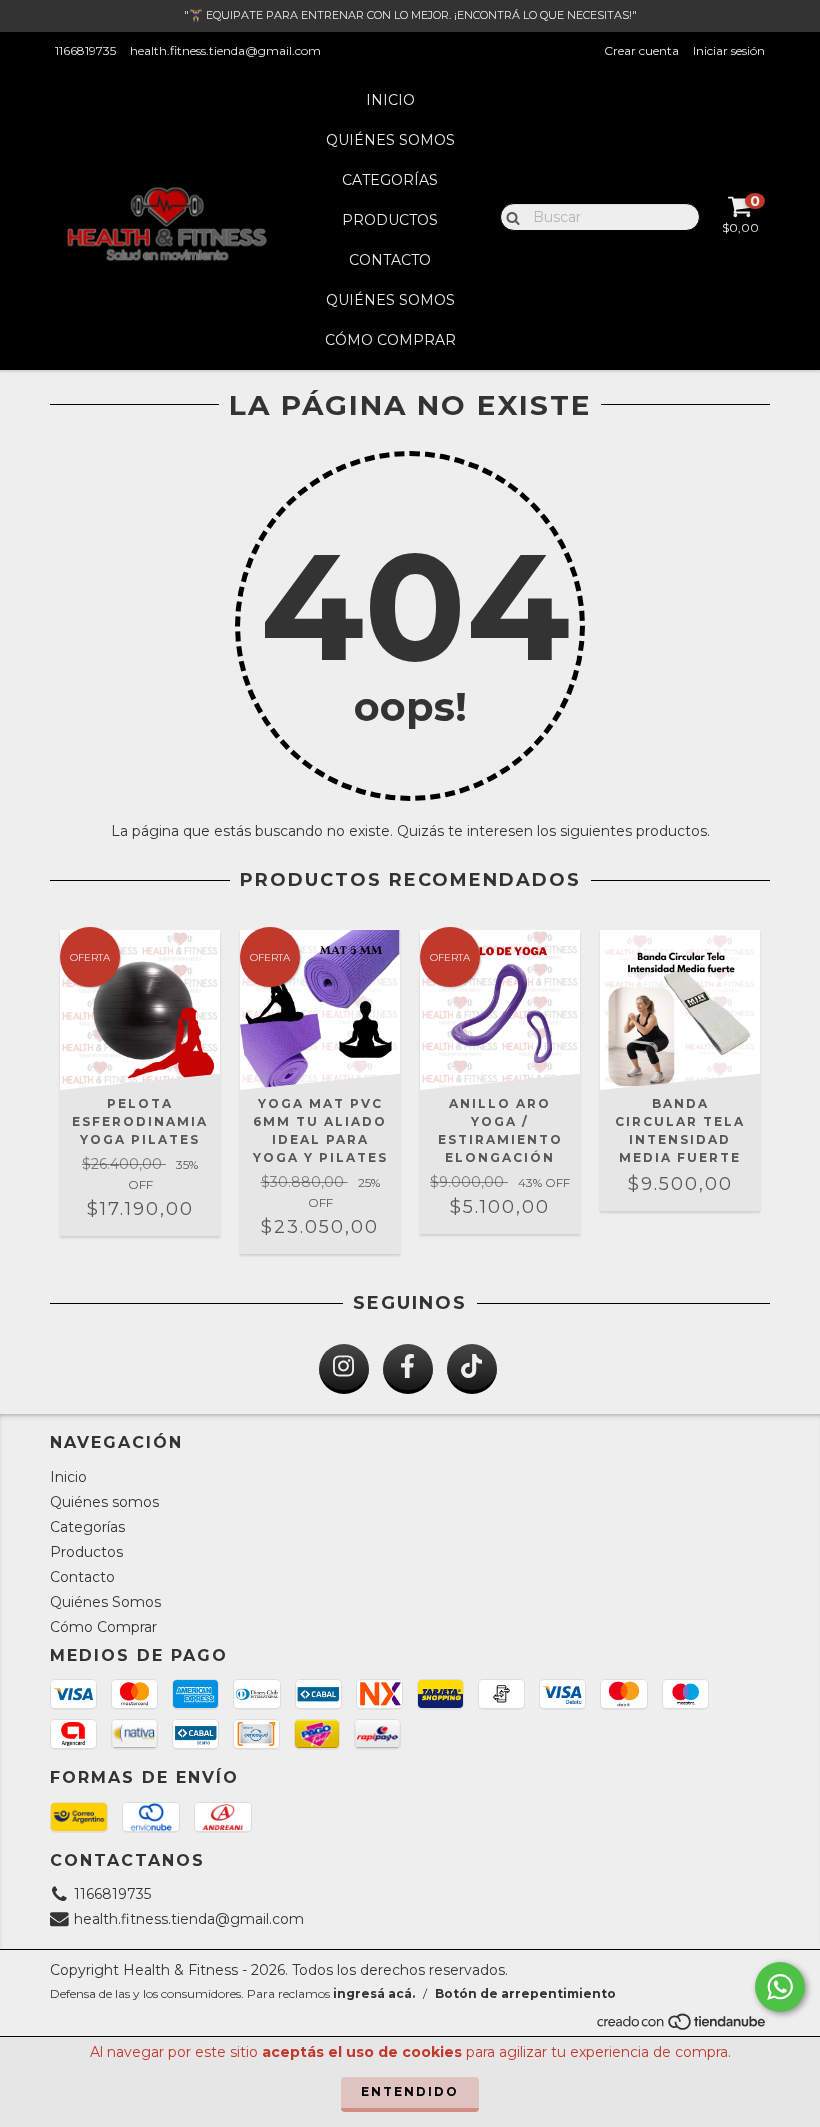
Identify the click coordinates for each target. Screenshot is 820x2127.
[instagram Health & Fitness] (344, 1369)
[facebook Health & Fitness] (408, 1369)
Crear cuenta (641, 50)
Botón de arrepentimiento (525, 1993)
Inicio (390, 100)
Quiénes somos (390, 140)
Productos (390, 220)
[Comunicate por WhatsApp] (780, 1987)
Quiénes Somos (390, 300)
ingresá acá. (374, 1993)
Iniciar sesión (729, 50)
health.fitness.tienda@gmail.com (225, 50)
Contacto (390, 260)
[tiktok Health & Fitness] (472, 1369)
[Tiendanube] (682, 2027)
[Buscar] (508, 216)
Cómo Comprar (390, 340)
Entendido (410, 2091)
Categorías (390, 180)
